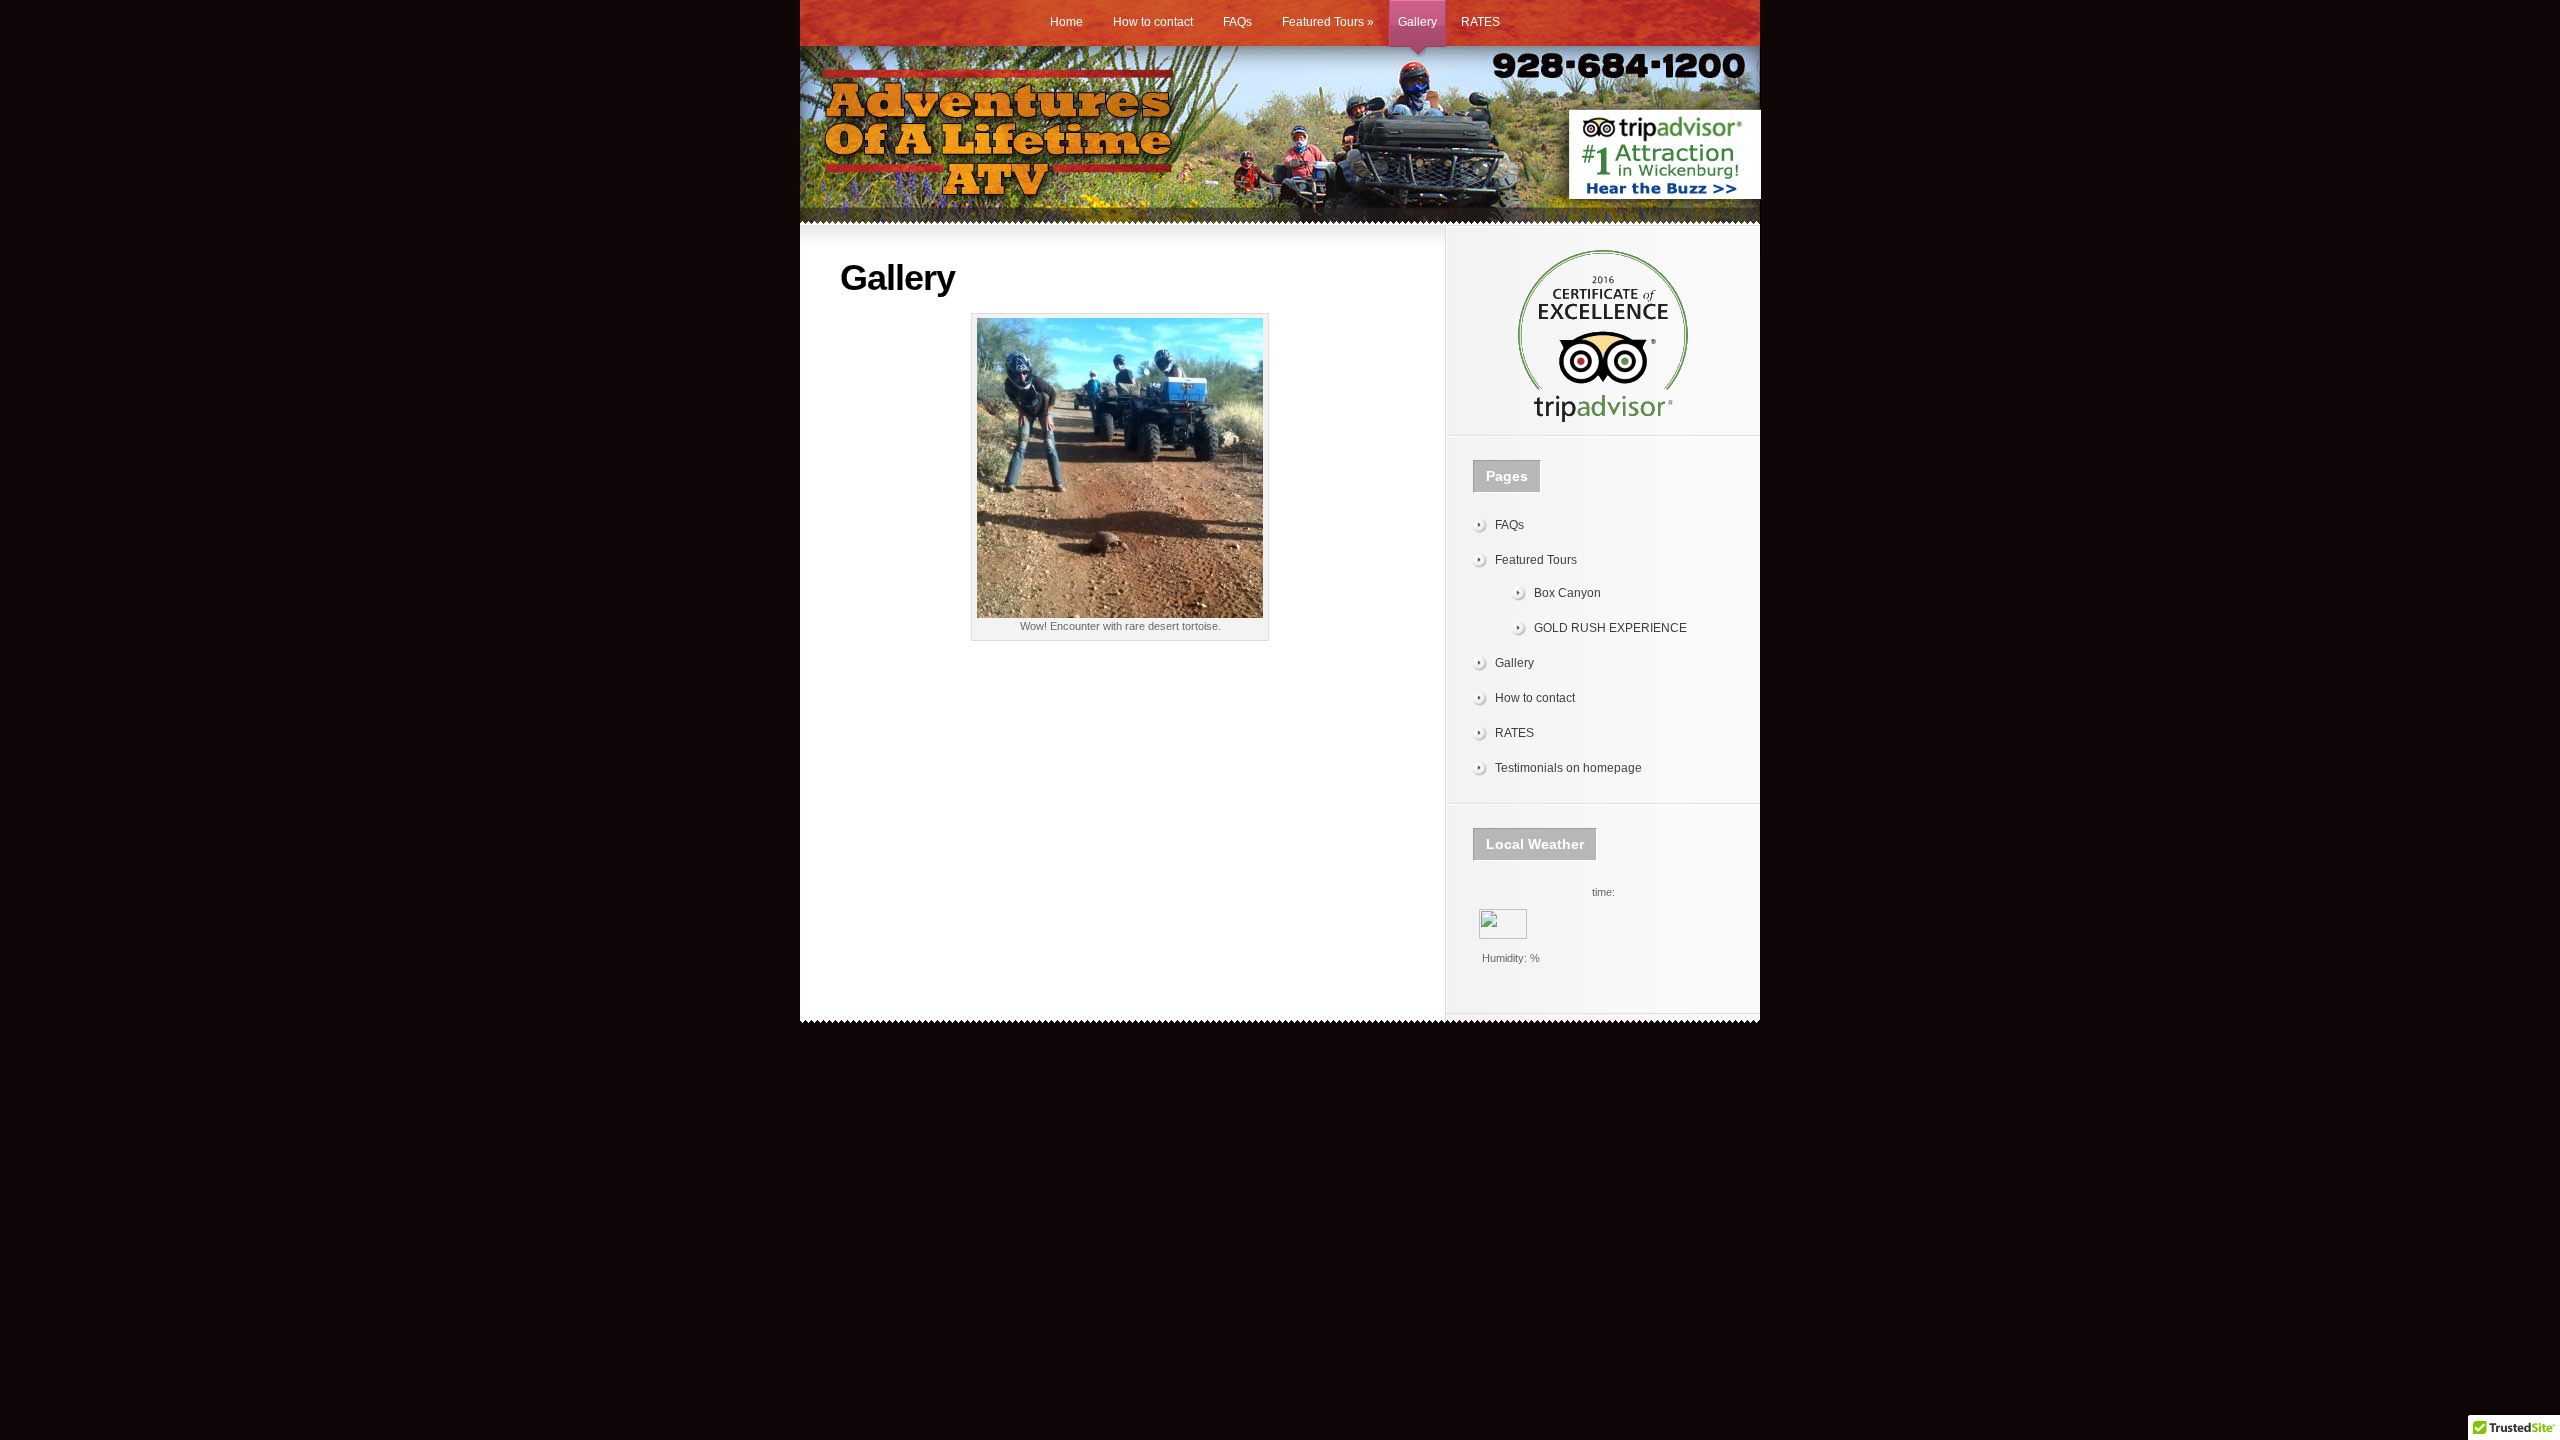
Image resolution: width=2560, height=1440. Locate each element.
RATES (1480, 22)
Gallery (1417, 22)
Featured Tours (1328, 22)
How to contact (1153, 22)
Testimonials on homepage (1568, 768)
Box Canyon (1567, 593)
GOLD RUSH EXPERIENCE (1610, 628)
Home (1066, 22)
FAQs (1237, 22)
